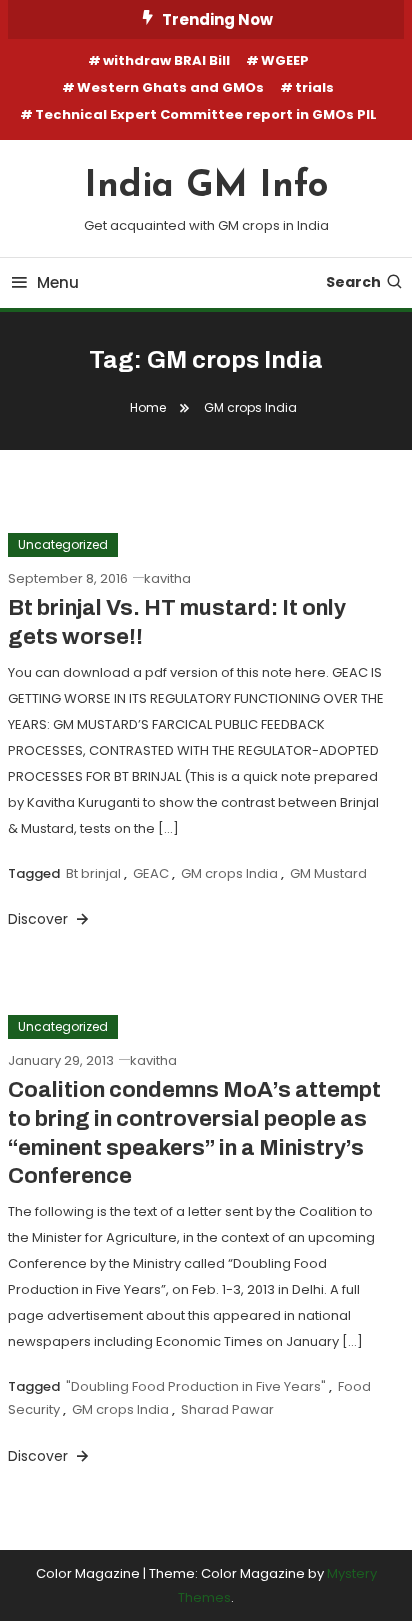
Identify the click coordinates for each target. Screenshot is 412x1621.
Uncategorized (63, 544)
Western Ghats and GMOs (170, 87)
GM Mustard (328, 873)
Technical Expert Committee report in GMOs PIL (206, 114)
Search (353, 282)
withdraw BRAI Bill (166, 60)
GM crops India (229, 873)
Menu (58, 282)
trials (314, 87)
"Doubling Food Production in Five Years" (196, 1386)
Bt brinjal (93, 873)
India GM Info (206, 187)
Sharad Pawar (227, 1409)
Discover (40, 919)
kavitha (167, 578)
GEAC (151, 873)
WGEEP (285, 60)
